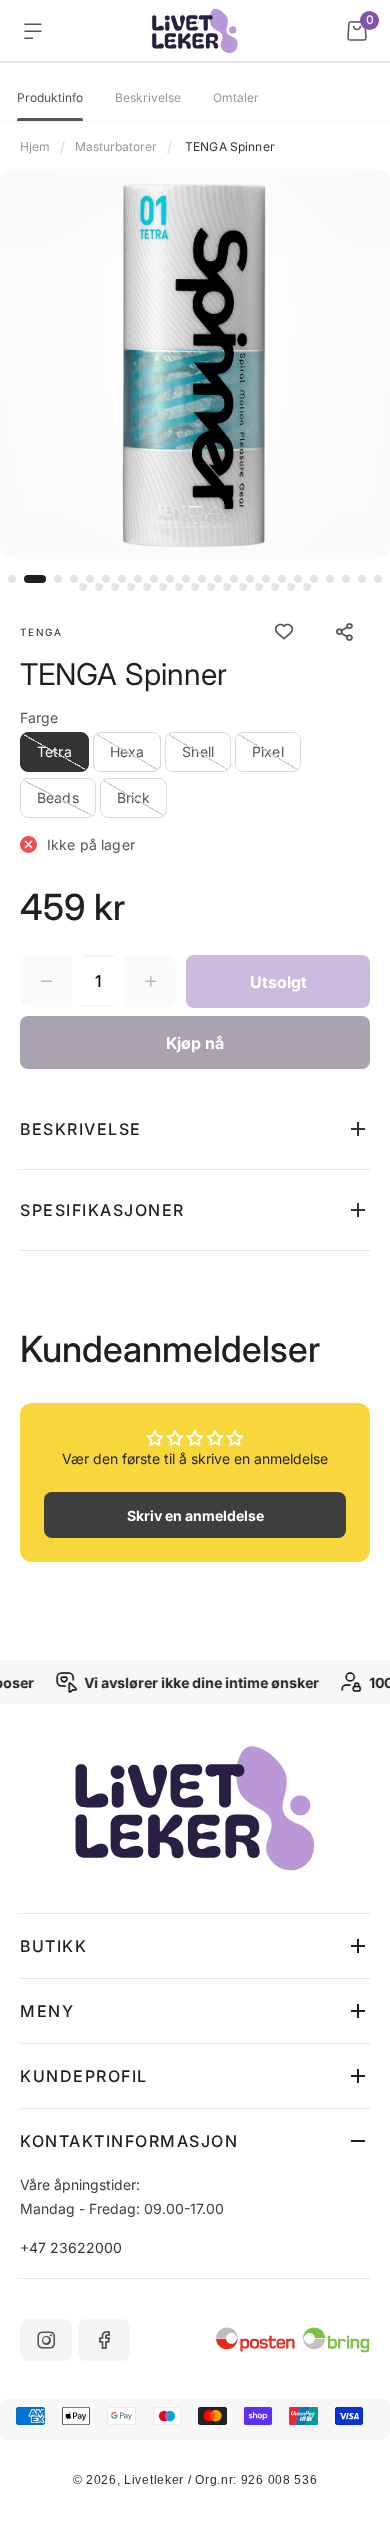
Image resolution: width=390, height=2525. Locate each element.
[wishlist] (284, 632)
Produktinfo (50, 98)
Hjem (35, 146)
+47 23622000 (71, 2247)
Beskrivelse (148, 98)
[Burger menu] (33, 31)
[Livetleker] (195, 31)
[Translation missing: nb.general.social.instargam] (46, 2340)
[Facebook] (104, 2340)
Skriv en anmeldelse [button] (195, 1515)
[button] (12, 579)
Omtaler (236, 98)
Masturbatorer (116, 146)
